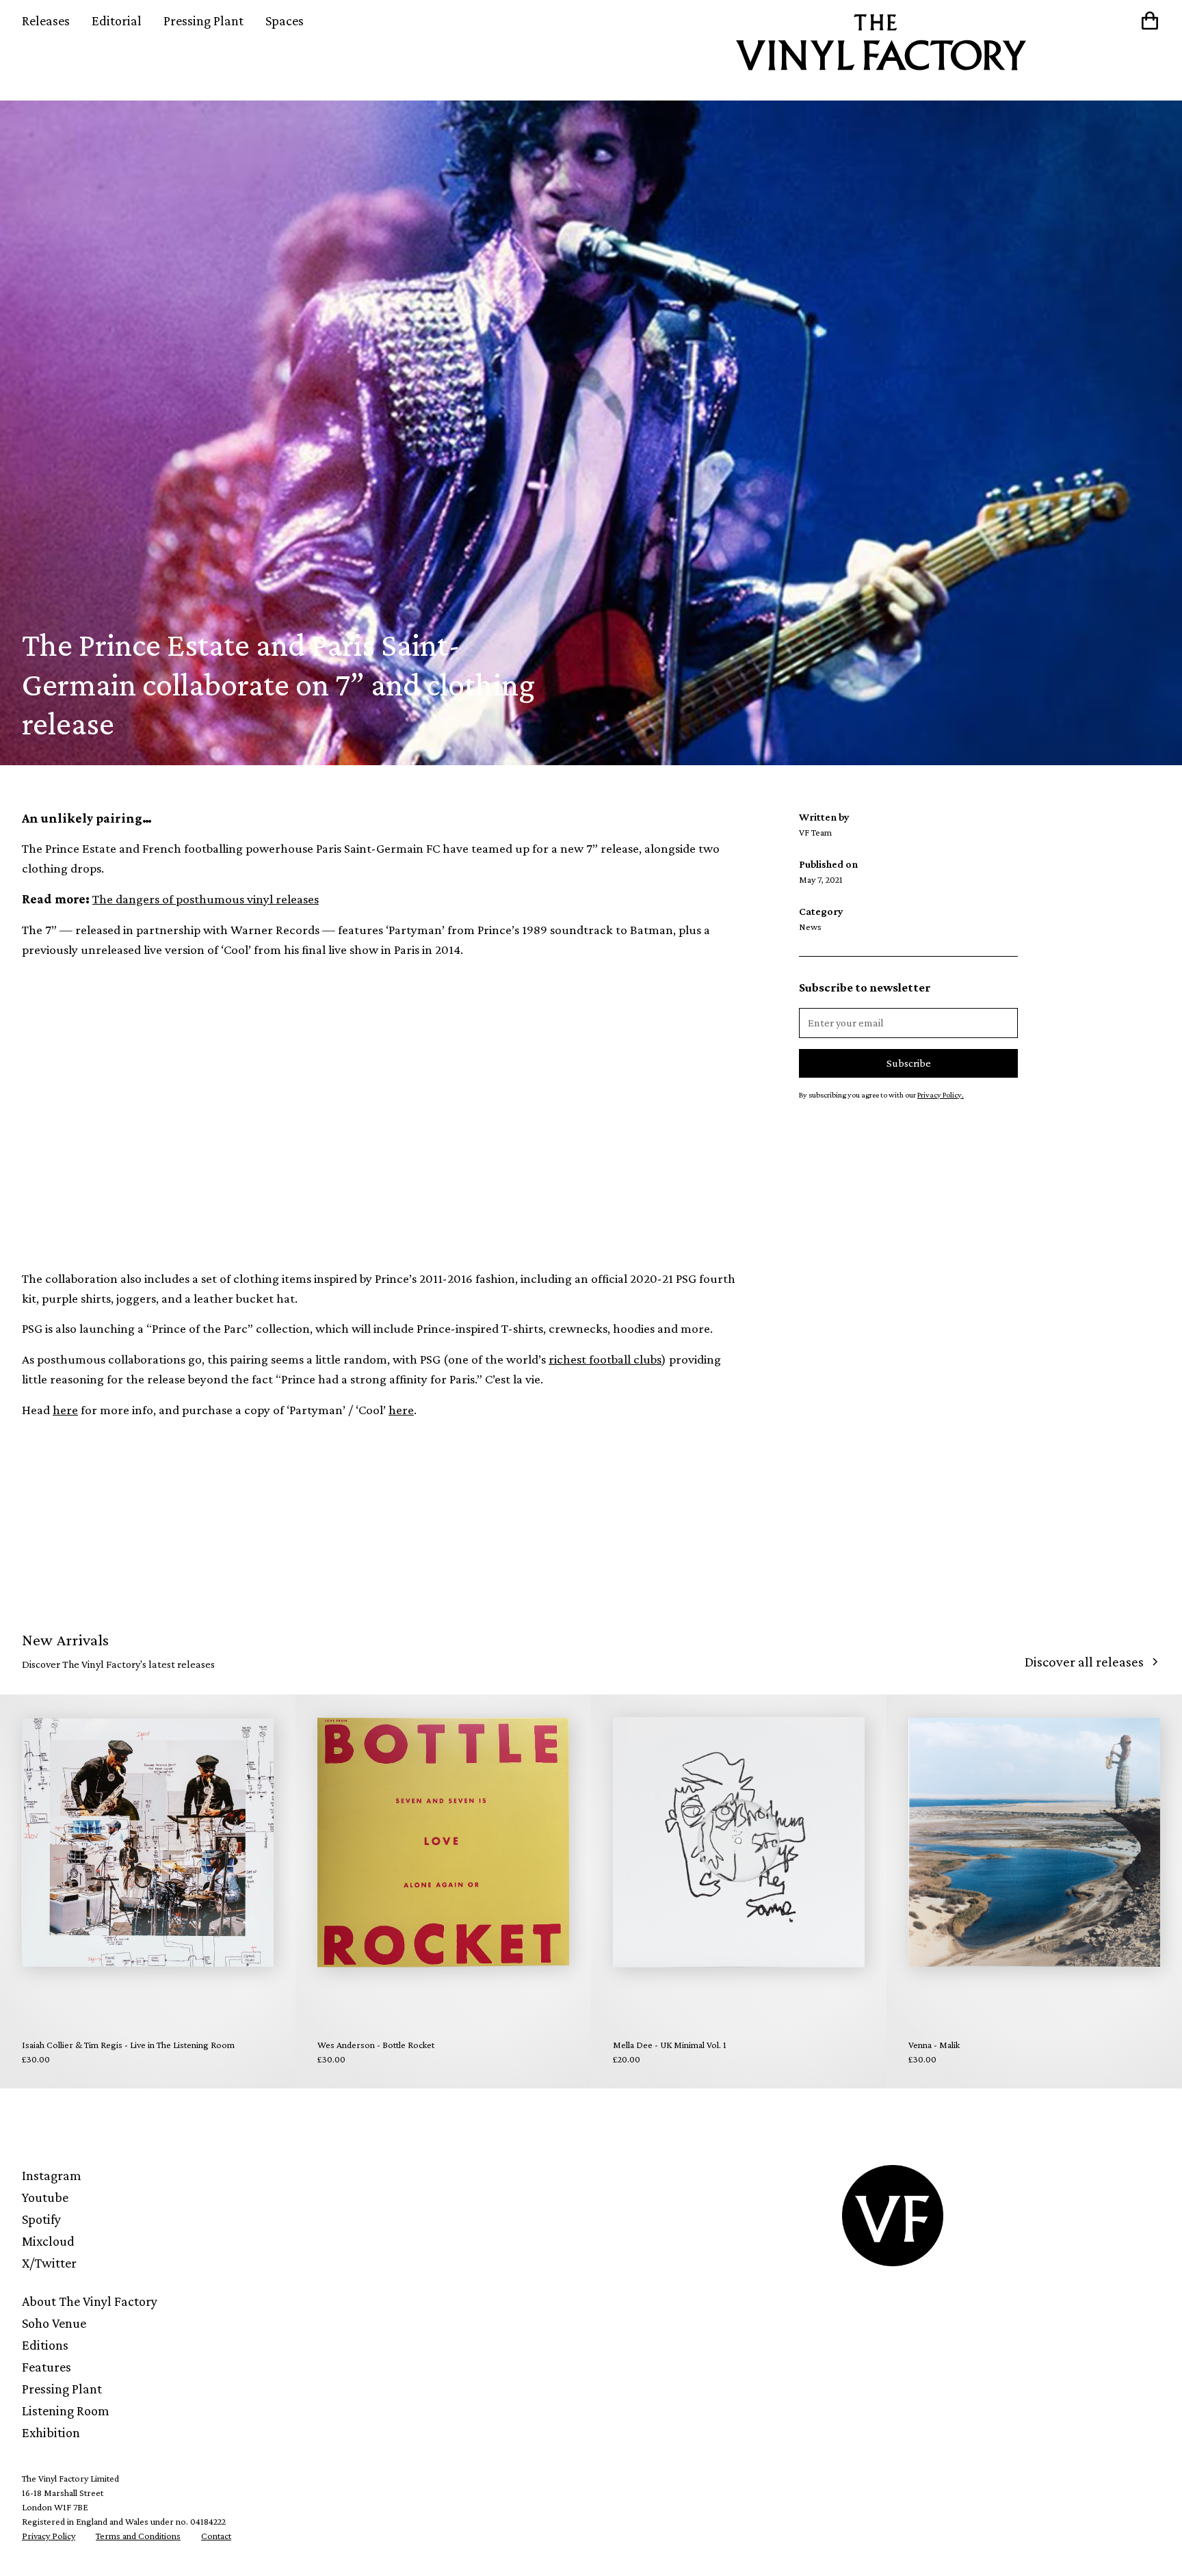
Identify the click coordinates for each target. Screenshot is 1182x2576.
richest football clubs (605, 1359)
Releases (46, 21)
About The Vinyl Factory (90, 2301)
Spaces (285, 21)
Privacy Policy (49, 2536)
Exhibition (51, 2432)
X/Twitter (49, 2263)
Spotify (41, 2219)
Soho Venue (54, 2323)
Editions (45, 2345)
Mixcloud (48, 2241)
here (65, 1410)
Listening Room (66, 2411)
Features (47, 2367)
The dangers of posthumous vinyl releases (206, 899)
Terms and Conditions (138, 2536)
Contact (216, 2536)
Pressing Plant (203, 21)
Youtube (45, 2197)
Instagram (52, 2175)
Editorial (117, 21)
